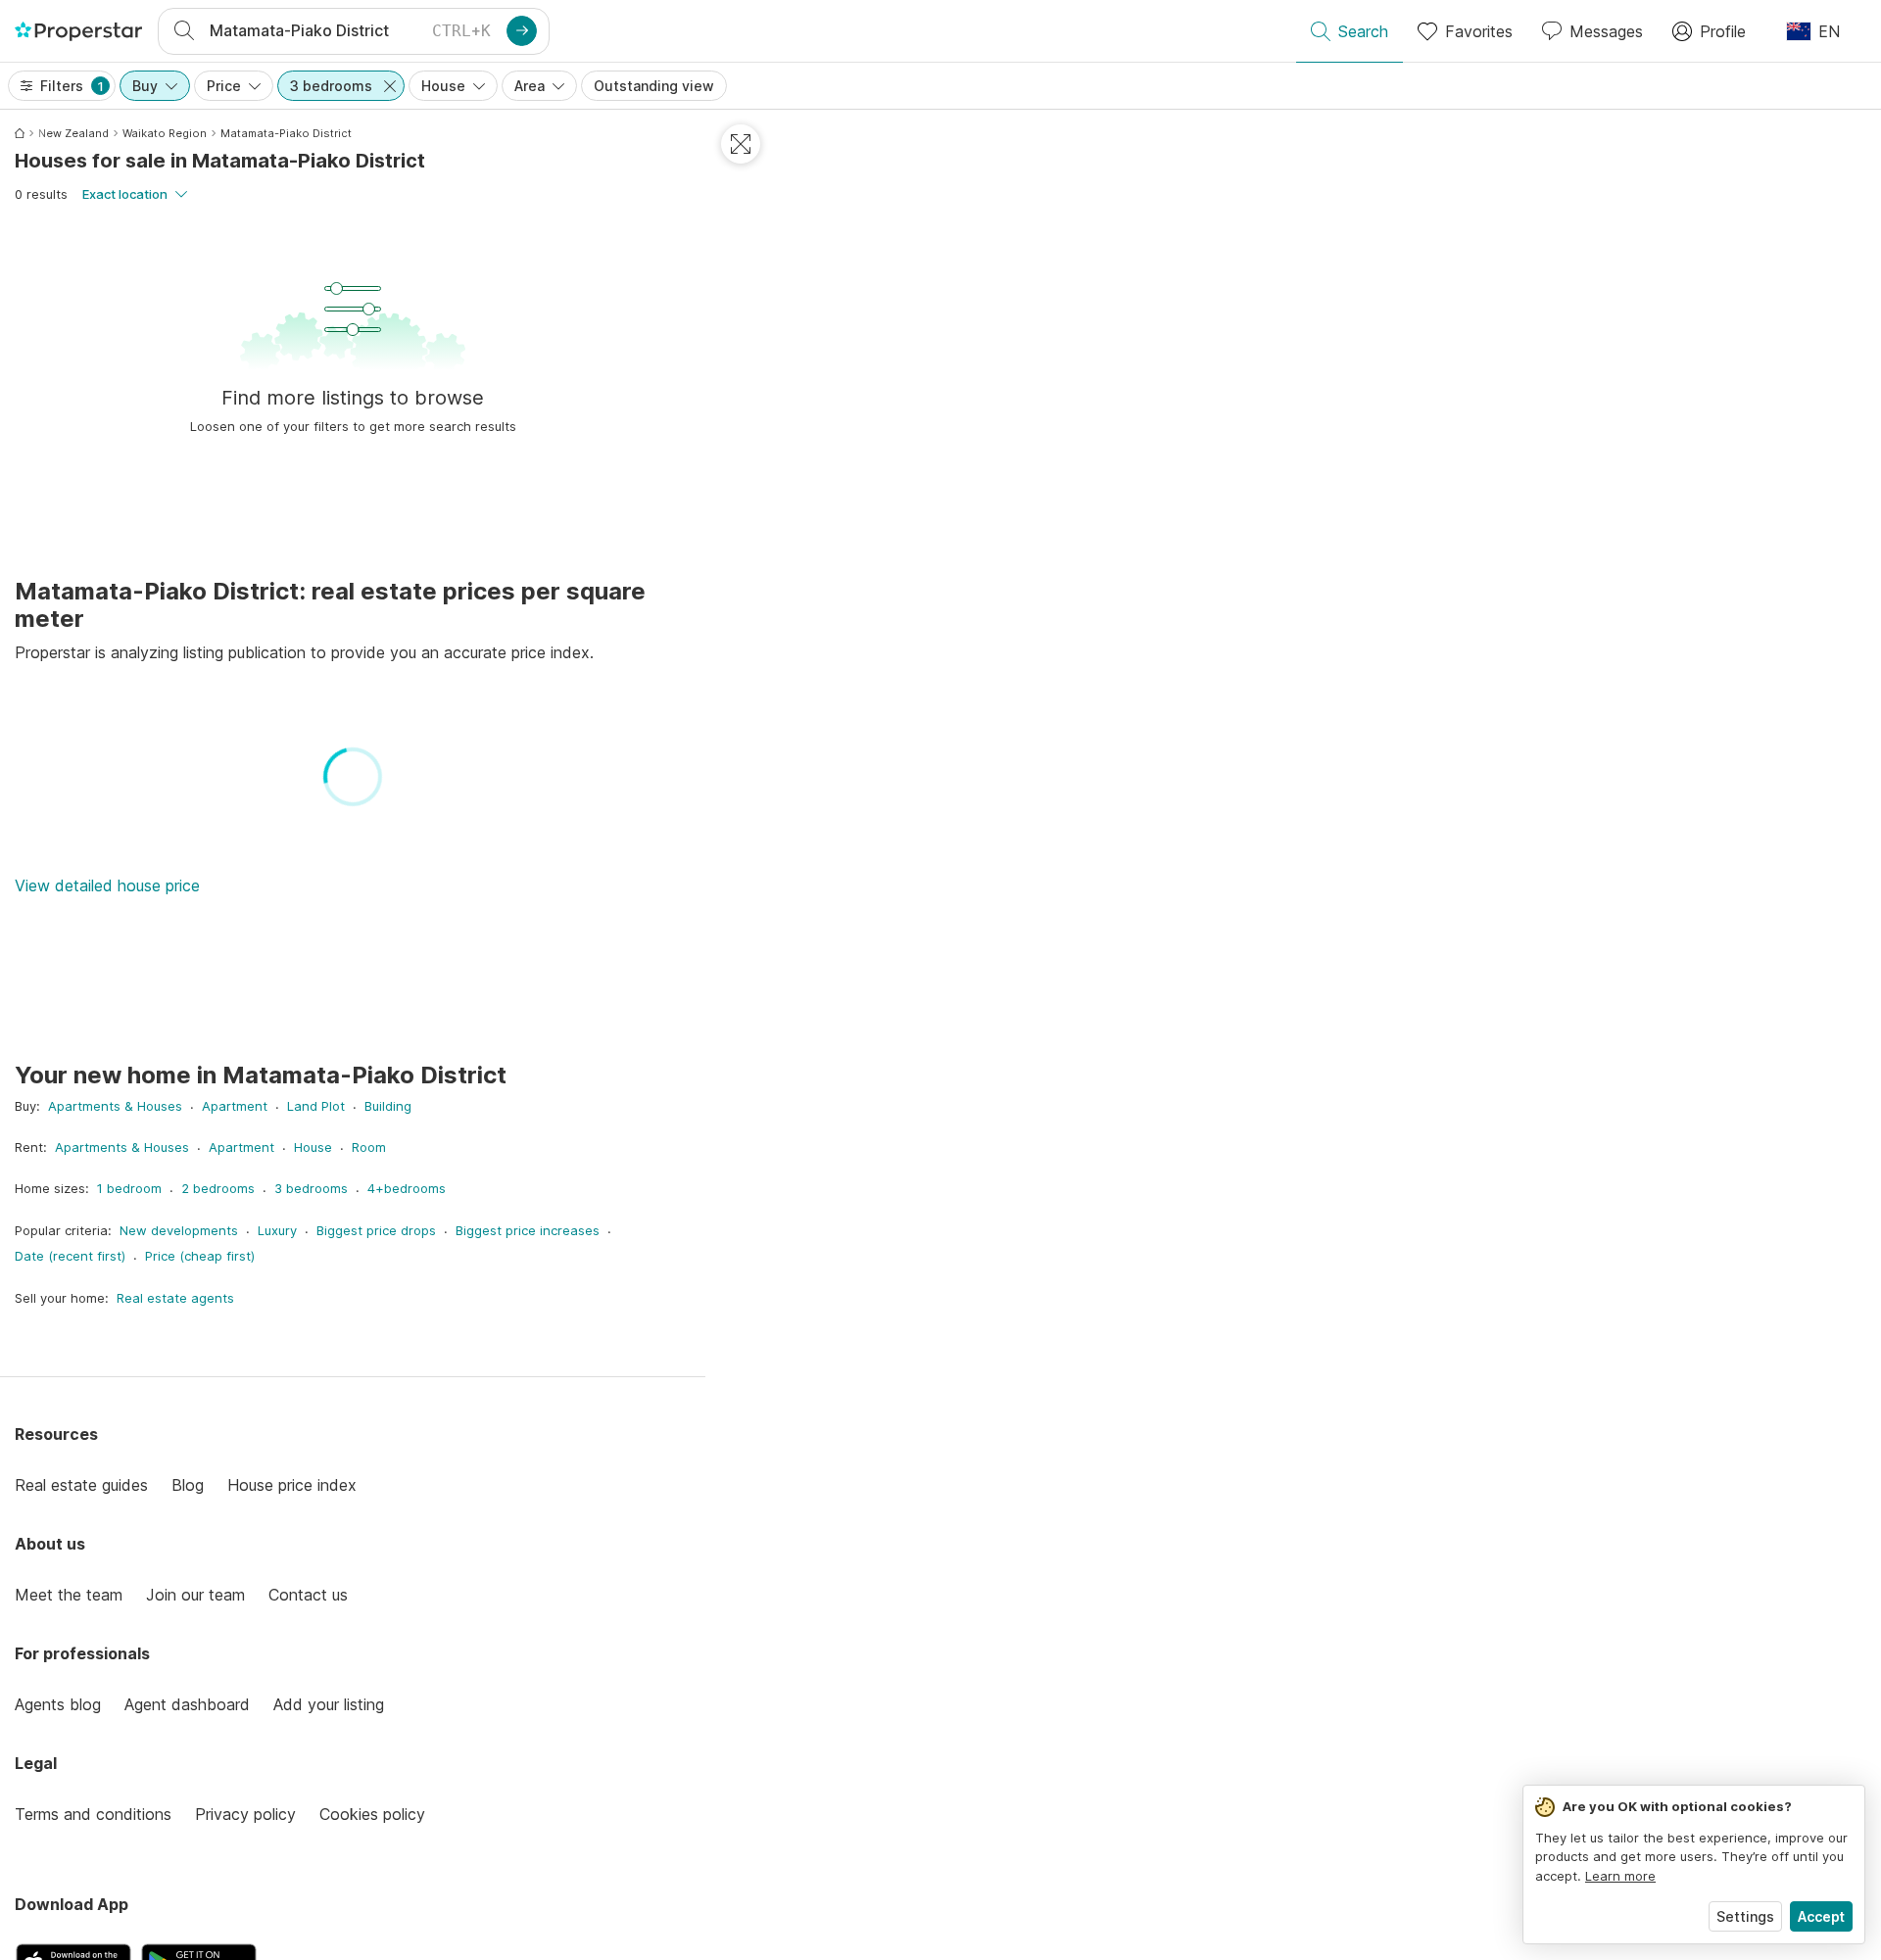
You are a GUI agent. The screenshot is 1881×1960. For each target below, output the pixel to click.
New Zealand (73, 133)
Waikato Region (165, 133)
